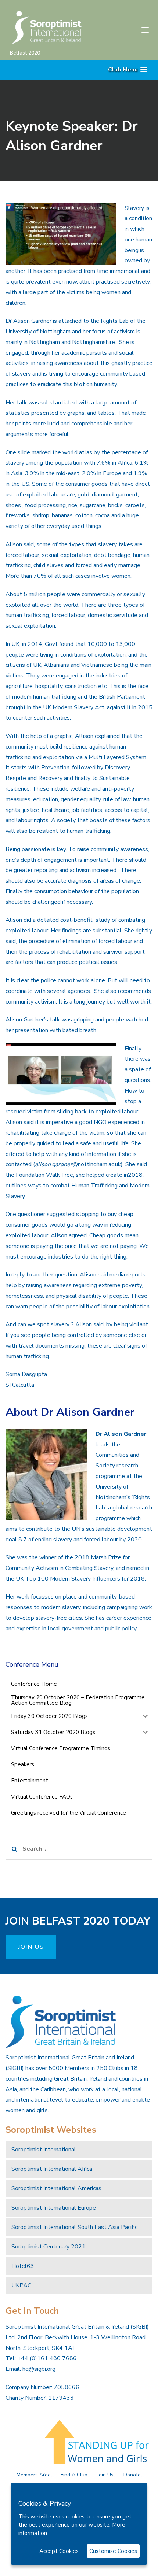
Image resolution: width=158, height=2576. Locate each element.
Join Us (105, 2475)
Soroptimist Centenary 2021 (49, 2247)
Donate (132, 2475)
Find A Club (74, 2475)
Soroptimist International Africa (52, 2169)
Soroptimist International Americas (56, 2188)
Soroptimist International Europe (54, 2208)
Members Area (34, 2475)
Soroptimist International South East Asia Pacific (74, 2227)
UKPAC (21, 2285)
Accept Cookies (59, 2551)
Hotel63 (23, 2266)
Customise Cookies (113, 2551)
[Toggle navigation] (125, 30)
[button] (128, 70)
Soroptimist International (44, 2150)
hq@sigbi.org (39, 2369)
